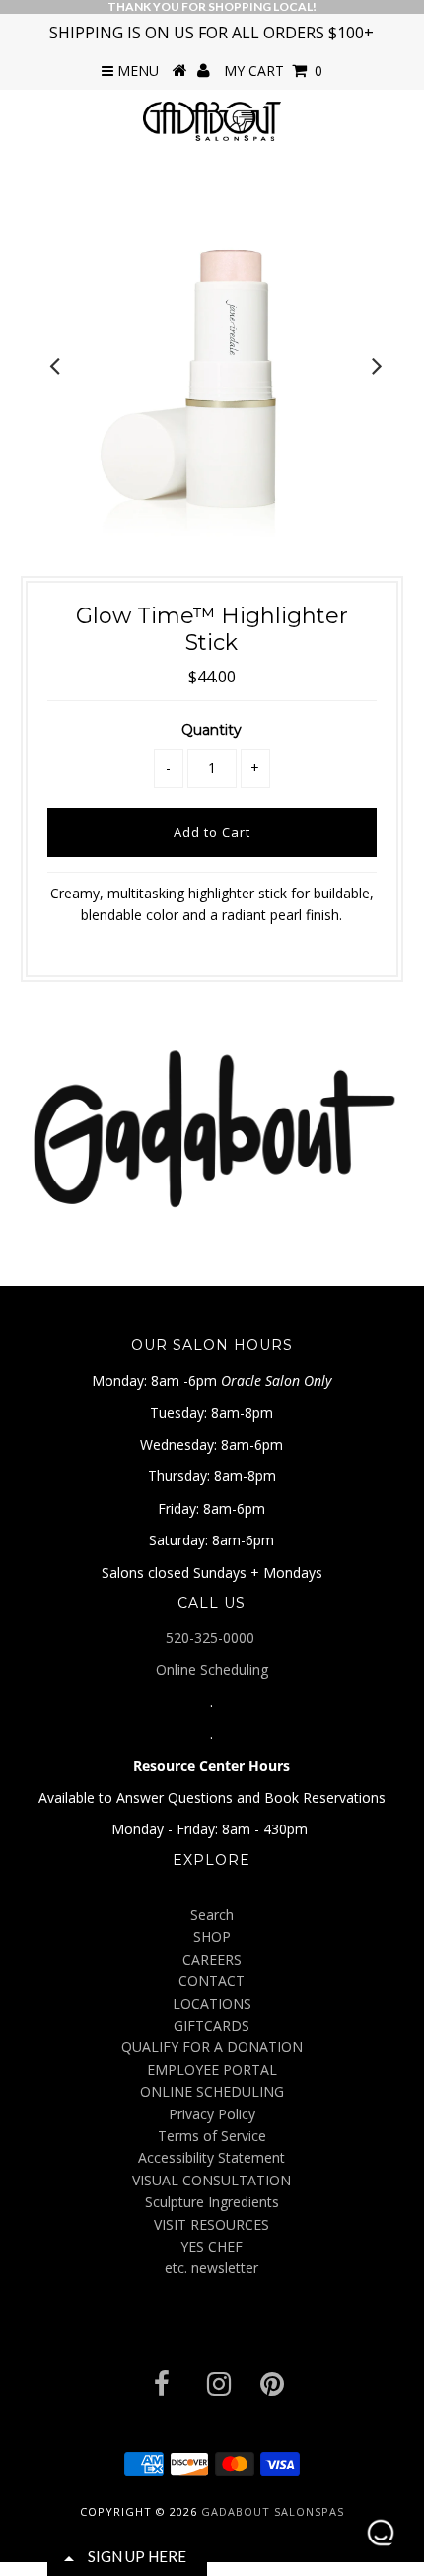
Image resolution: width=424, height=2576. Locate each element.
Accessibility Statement (212, 2157)
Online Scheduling (212, 1669)
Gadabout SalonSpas (273, 2511)
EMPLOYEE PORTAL (212, 2070)
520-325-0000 (212, 1638)
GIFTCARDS (212, 2025)
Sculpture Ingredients (212, 2202)
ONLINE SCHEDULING (212, 2091)
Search (212, 1915)
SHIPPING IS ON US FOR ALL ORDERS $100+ (212, 33)
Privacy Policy (212, 2114)
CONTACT (212, 1981)
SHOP (212, 1936)
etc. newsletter (212, 2268)
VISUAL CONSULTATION (212, 2180)
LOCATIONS (212, 2004)
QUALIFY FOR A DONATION (212, 2047)
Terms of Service (212, 2136)
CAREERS (212, 1959)
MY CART (273, 71)
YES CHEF (212, 2246)
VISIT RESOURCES (212, 2224)
